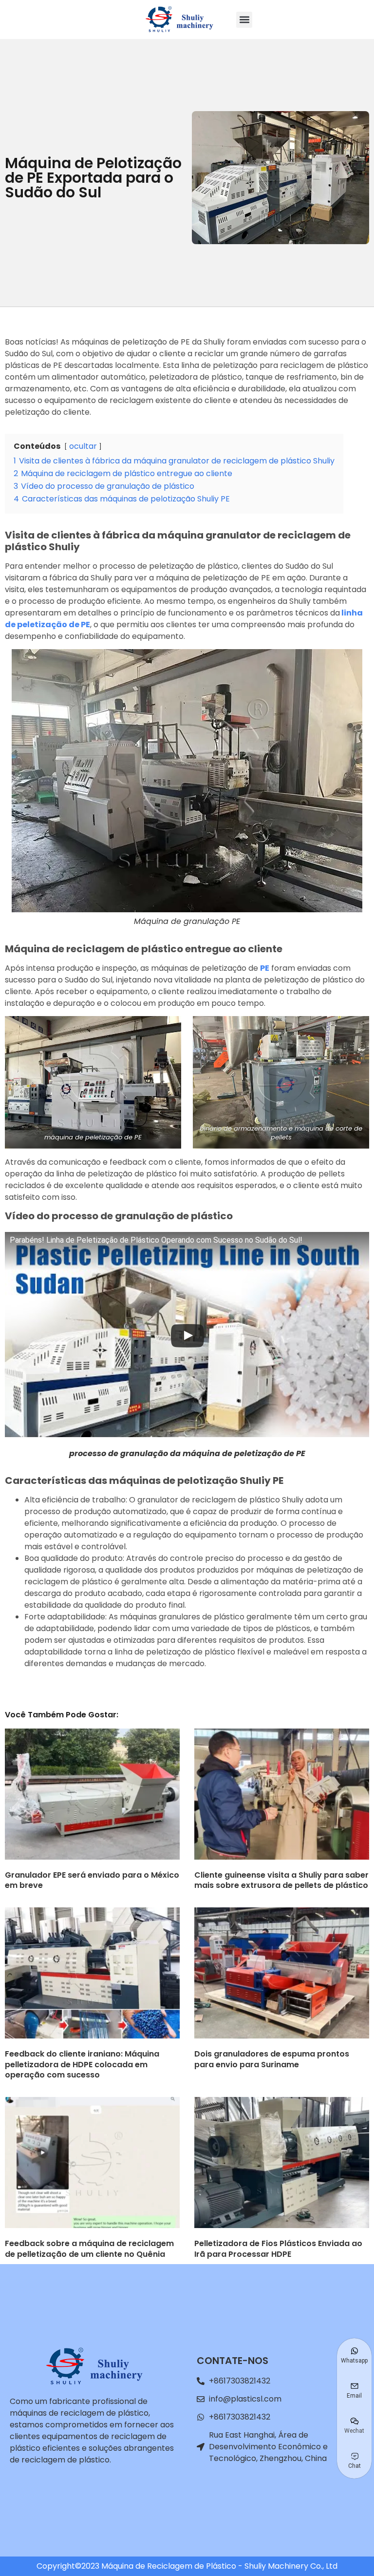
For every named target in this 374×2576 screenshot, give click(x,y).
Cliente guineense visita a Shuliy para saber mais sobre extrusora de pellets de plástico (281, 1880)
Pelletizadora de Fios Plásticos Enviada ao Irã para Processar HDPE (278, 2249)
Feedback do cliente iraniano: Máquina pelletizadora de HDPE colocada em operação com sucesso (82, 2064)
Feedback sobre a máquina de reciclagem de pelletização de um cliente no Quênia (89, 2249)
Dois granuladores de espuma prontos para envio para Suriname (272, 2059)
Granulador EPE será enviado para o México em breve (92, 1880)
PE (265, 968)
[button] (244, 20)
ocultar (83, 446)
